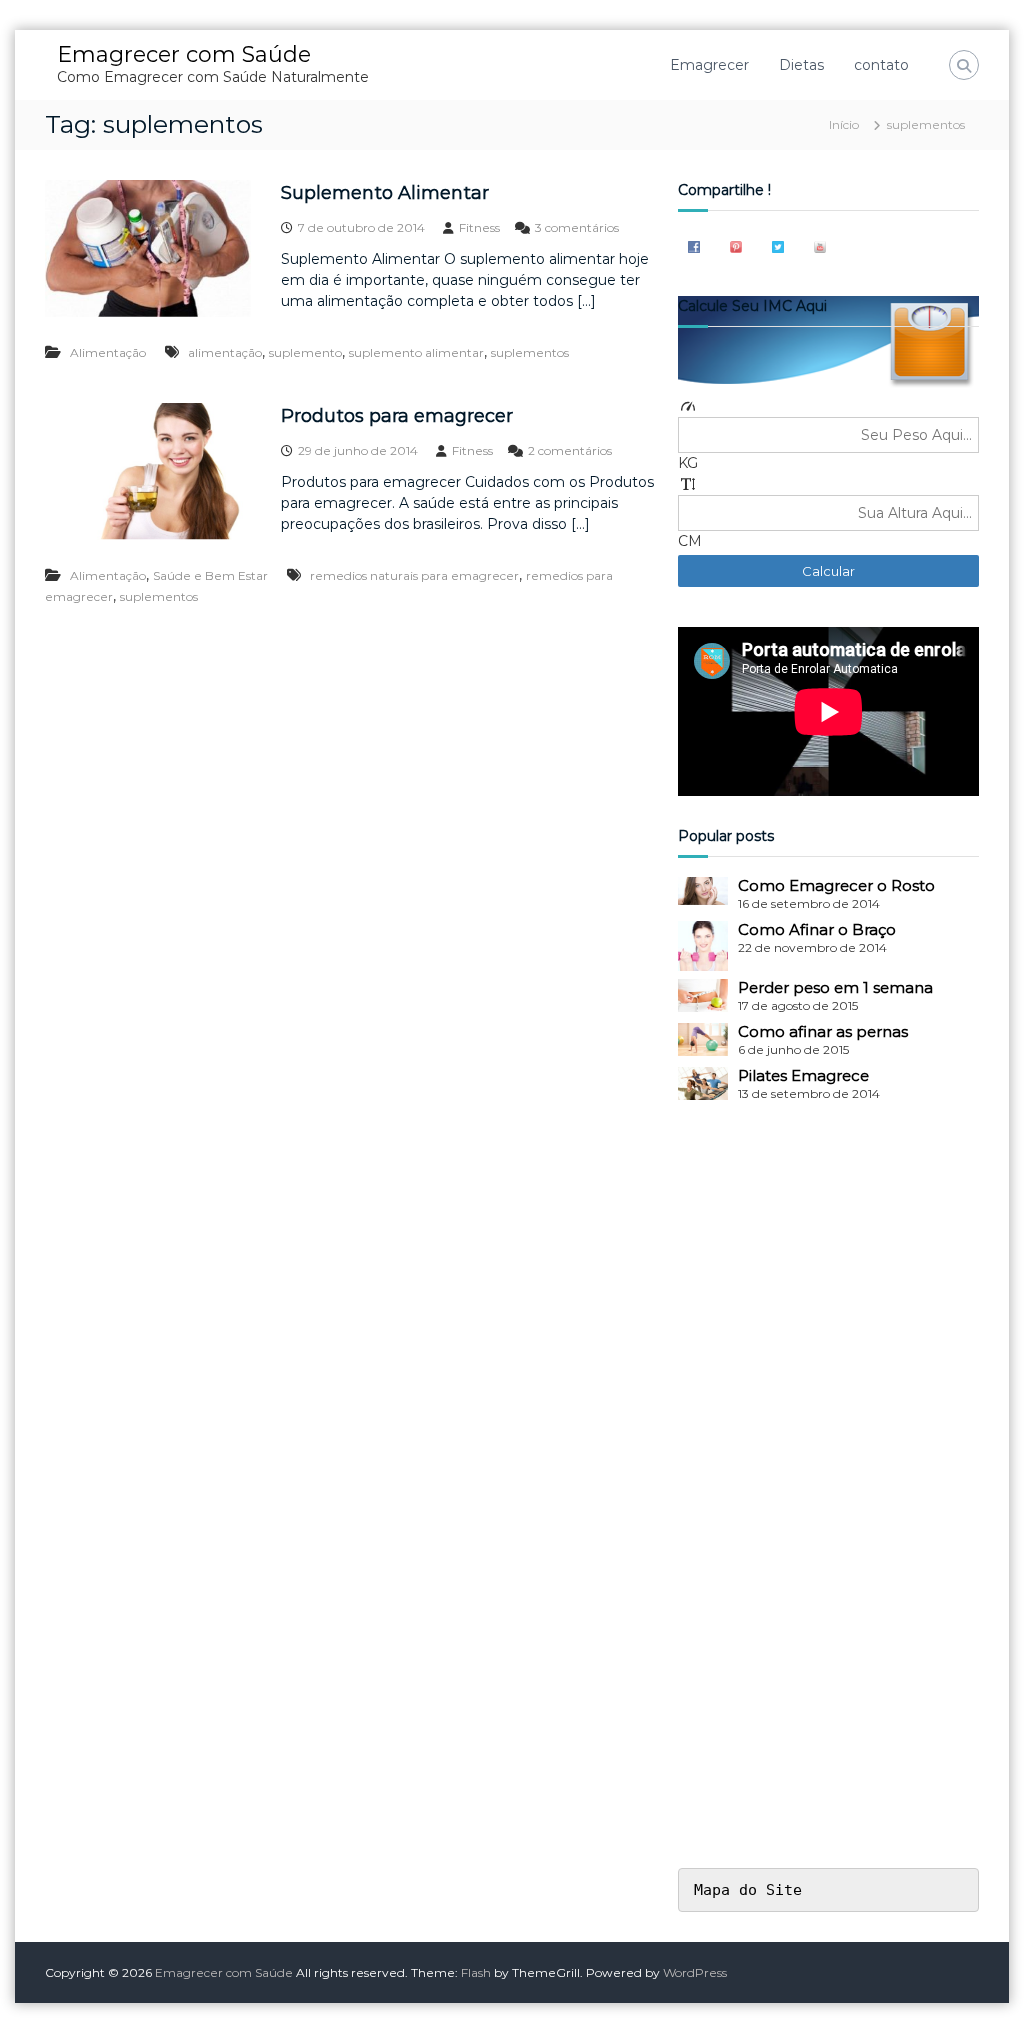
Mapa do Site (748, 1890)
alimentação (225, 352)
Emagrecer (709, 65)
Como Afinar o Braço (817, 929)
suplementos (530, 352)
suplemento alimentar (416, 352)
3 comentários (577, 227)
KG (688, 463)
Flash (476, 1972)
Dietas (801, 65)
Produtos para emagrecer (397, 416)
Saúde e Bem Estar (210, 575)
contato (881, 65)
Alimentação (108, 352)
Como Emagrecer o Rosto (836, 885)
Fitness (479, 227)
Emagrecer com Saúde (184, 54)
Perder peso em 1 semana (835, 987)
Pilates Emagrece (803, 1075)
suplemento (305, 352)
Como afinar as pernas (823, 1031)
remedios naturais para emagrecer (414, 575)
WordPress (695, 1972)
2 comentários (570, 450)
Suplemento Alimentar (385, 193)
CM (690, 541)
